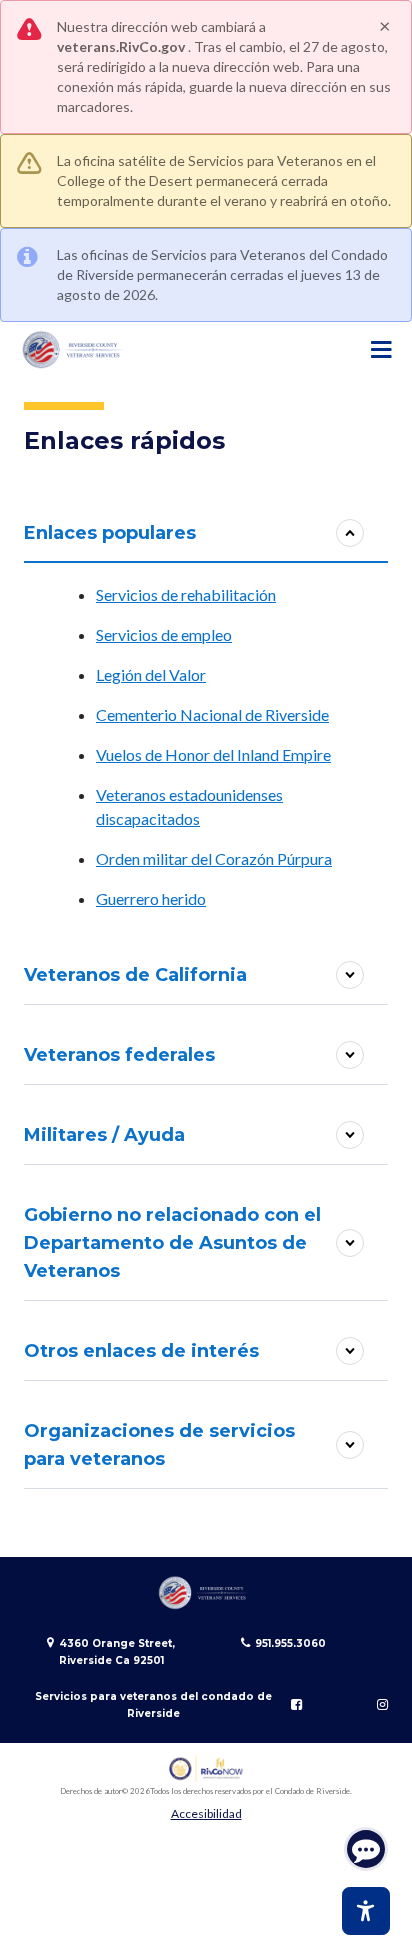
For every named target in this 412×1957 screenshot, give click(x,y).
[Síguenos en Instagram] (382, 1705)
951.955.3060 (290, 1643)
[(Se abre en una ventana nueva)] (206, 1768)
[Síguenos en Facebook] (296, 1705)
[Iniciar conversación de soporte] (366, 1849)
